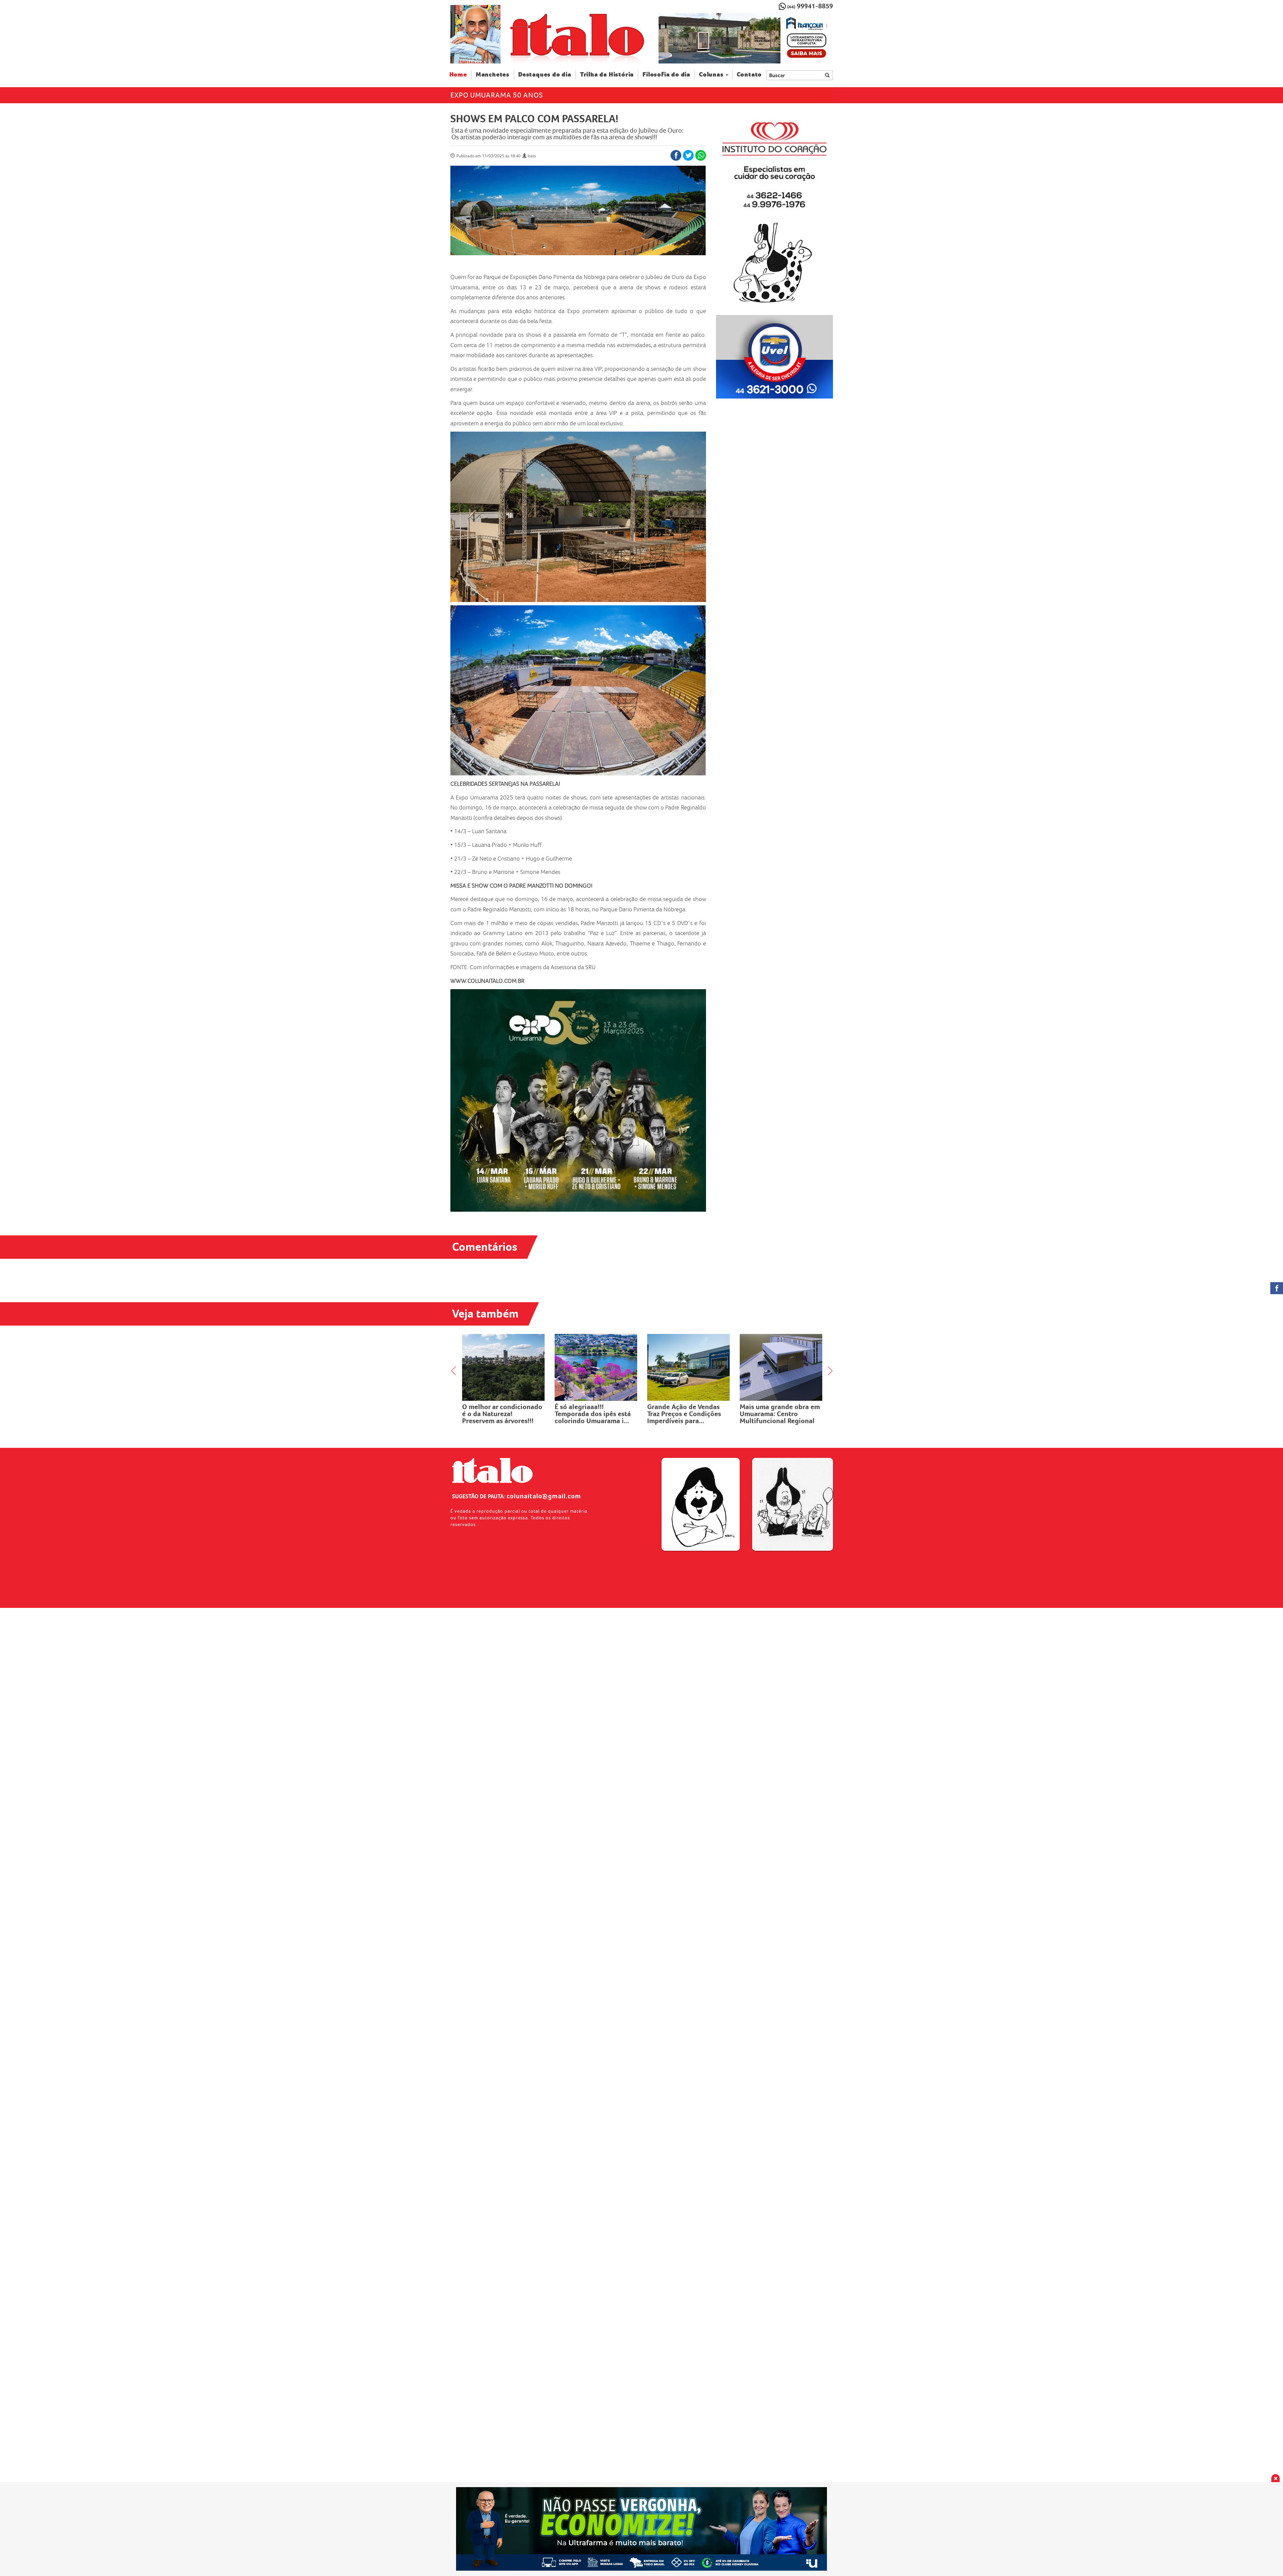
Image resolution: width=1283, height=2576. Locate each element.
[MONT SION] (746, 38)
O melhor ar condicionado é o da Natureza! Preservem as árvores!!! (780, 1414)
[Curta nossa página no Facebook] (1277, 1288)
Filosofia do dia (666, 75)
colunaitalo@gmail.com (544, 1496)
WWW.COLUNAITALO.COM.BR (487, 981)
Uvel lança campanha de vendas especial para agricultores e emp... (592, 1414)
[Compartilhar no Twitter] (688, 155)
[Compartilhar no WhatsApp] (701, 155)
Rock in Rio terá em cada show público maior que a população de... (502, 1414)
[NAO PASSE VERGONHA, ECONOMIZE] (642, 2529)
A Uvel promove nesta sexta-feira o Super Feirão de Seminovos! (687, 1414)
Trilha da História (607, 75)
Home (461, 74)
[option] (746, 38)
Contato (749, 75)
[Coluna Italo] (475, 34)
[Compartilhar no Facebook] (676, 155)
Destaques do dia (545, 75)
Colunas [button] (711, 75)
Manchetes (493, 75)
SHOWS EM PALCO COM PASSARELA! (534, 119)
